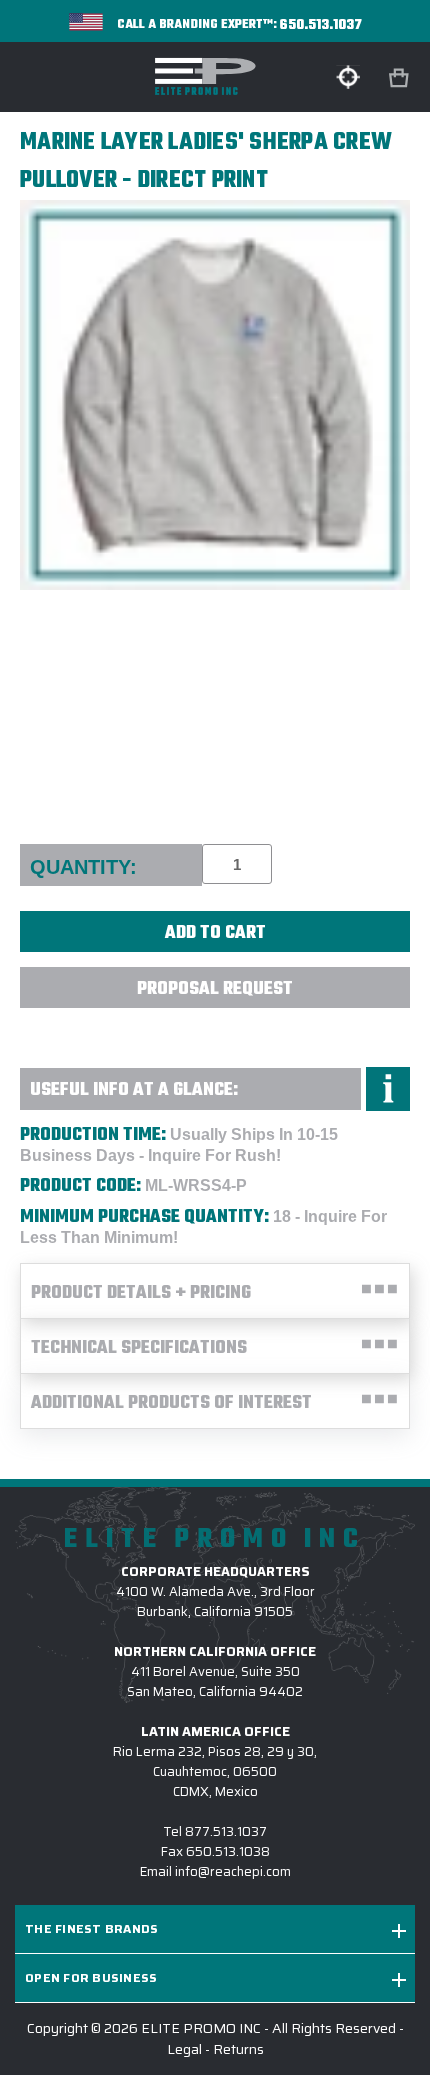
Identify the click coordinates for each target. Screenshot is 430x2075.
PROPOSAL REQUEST (215, 989)
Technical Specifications (139, 1348)
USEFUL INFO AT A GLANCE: (134, 1090)
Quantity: (83, 867)
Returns (238, 2049)
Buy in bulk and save (215, 1031)
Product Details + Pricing (141, 1293)
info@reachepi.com (233, 1871)
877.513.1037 (226, 1831)
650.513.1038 (228, 1851)
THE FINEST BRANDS (91, 1928)
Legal (184, 2049)
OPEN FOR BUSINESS (91, 1977)
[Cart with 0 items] (401, 78)
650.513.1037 (321, 25)
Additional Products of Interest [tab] (171, 1403)
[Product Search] (348, 77)
